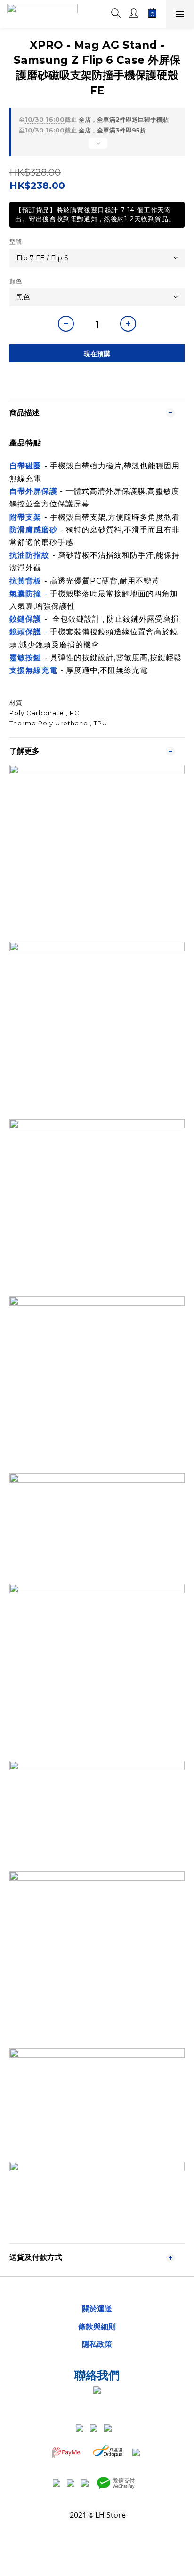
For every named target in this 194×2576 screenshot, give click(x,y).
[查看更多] (97, 147)
